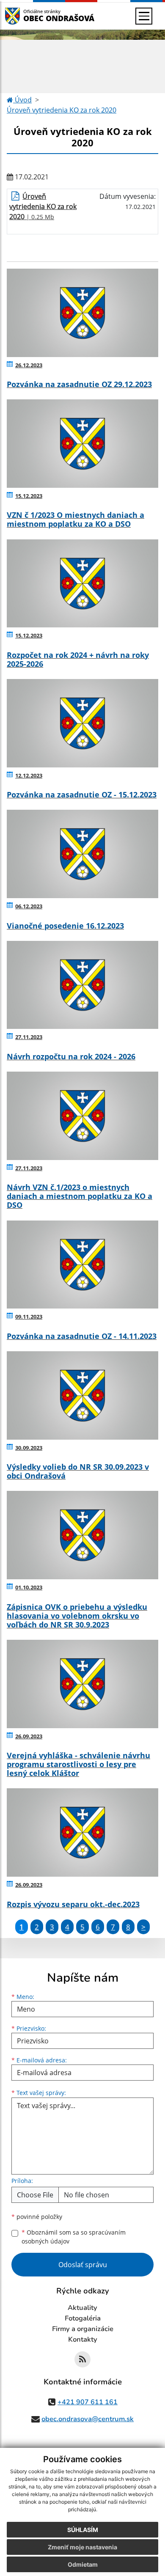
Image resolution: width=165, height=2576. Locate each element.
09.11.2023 (29, 1317)
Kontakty (83, 2340)
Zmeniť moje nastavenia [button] (82, 2547)
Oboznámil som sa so (74, 2237)
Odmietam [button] (83, 2564)
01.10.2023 (29, 1587)
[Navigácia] (144, 16)
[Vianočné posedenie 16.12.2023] (82, 854)
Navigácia (25, 16)
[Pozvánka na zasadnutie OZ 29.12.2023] (82, 313)
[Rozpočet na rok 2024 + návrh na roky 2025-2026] (82, 584)
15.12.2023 (29, 496)
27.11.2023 (29, 1037)
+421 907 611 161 (88, 2402)
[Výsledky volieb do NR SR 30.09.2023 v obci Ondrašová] (82, 1395)
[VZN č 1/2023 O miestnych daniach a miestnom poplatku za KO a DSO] (82, 444)
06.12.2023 (29, 906)
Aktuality (82, 2308)
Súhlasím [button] (83, 2530)
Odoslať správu (83, 2265)
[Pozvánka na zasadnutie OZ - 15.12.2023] (82, 723)
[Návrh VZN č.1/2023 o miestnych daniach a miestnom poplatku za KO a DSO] (82, 1116)
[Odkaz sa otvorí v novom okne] (82, 2359)
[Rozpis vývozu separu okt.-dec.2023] (82, 1832)
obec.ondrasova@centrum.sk (88, 2419)
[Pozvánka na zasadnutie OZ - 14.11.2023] (82, 1265)
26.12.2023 (29, 365)
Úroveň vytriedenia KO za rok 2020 (62, 110)
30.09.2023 (29, 1448)
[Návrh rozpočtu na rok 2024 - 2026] (82, 985)
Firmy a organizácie (83, 2329)
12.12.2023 (29, 775)
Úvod (22, 100)
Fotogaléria (83, 2318)
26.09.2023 (29, 1736)
